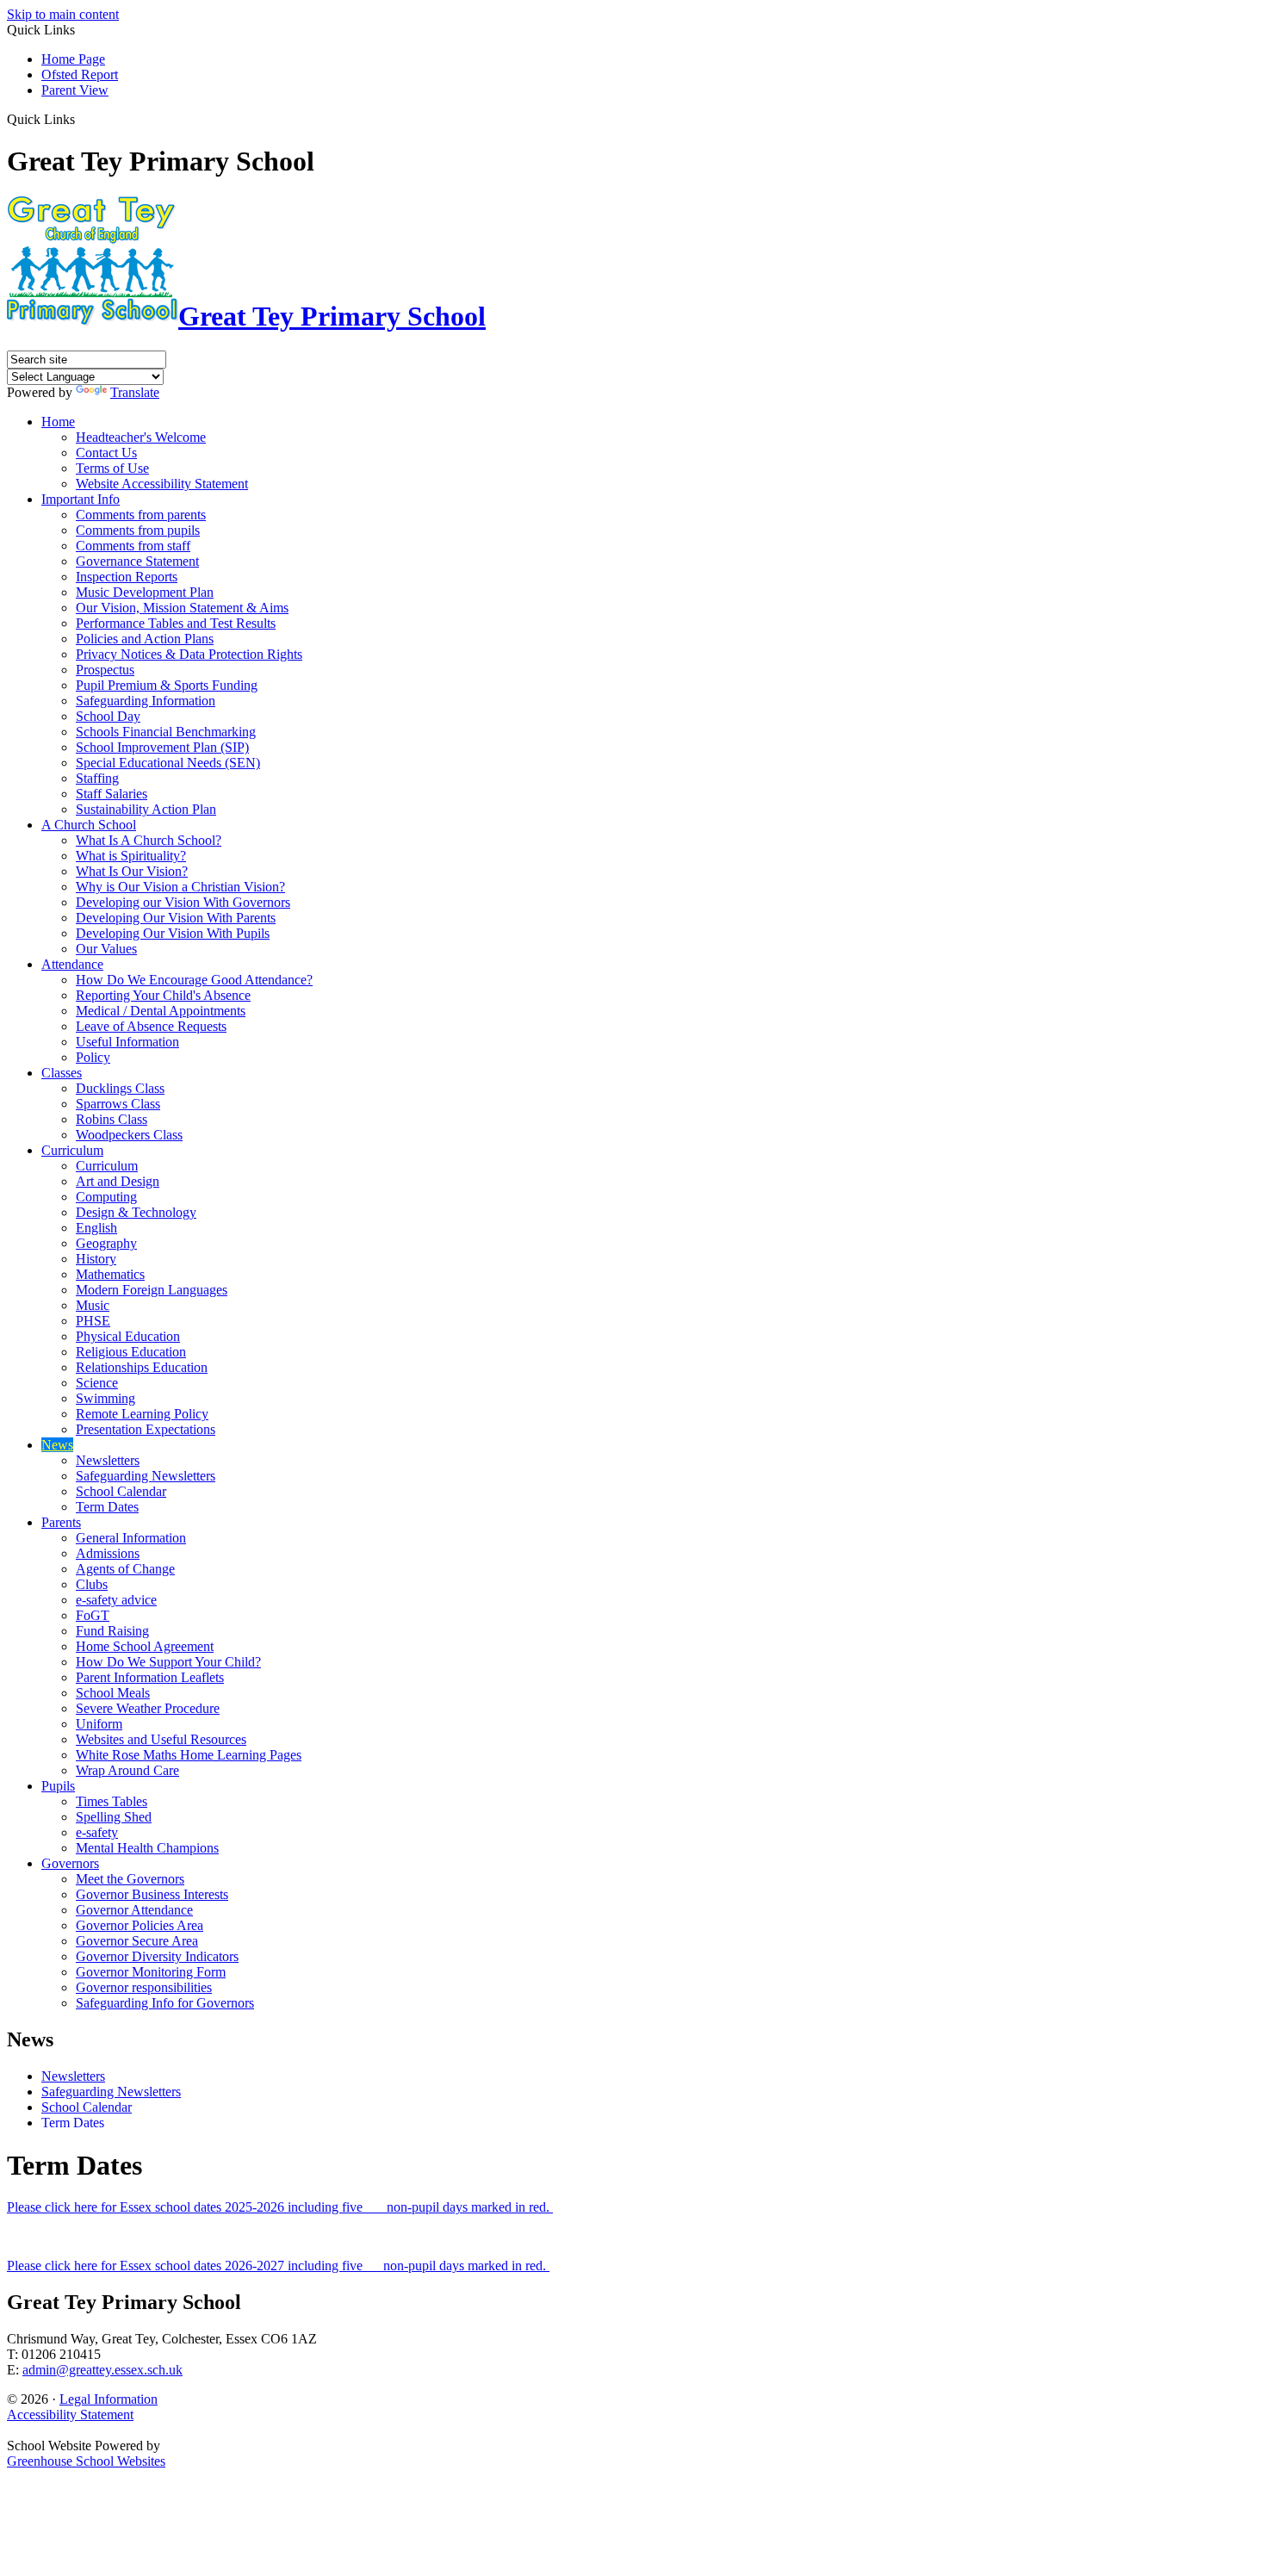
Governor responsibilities (144, 1987)
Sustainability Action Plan (146, 809)
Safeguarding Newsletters (146, 1476)
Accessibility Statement (70, 2415)
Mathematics (110, 1274)
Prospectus (105, 670)
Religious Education (131, 1352)
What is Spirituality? (131, 856)
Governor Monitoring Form (151, 1972)
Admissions (108, 1553)
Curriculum (72, 1150)
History (96, 1259)
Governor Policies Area (140, 1925)
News (57, 1445)
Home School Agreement (145, 1646)
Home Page (73, 59)
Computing (106, 1197)
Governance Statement (137, 561)
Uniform (99, 1724)
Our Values (106, 949)
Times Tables (112, 1801)
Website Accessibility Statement (162, 484)
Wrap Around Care (127, 1770)
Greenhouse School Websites (86, 2461)
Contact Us (106, 453)
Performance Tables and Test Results (176, 623)
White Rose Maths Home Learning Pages (189, 1755)
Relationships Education (142, 1367)
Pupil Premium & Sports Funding (167, 685)
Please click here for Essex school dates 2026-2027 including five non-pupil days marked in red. (278, 2266)
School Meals (113, 1693)
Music (93, 1305)
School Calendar (121, 1491)
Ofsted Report (80, 74)
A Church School (89, 825)
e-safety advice (116, 1600)
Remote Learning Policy (142, 1414)
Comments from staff (133, 546)
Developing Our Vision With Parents (176, 918)
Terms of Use (112, 468)
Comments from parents (141, 515)
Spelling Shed (114, 1817)
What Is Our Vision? (132, 871)
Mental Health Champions (147, 1848)
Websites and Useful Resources (161, 1739)
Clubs (92, 1584)
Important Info (81, 499)
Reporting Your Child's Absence (163, 995)
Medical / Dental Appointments (161, 1011)
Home (58, 422)
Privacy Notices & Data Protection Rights (189, 654)
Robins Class (112, 1119)
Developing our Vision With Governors (183, 902)
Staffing (97, 778)
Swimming (105, 1398)
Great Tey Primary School (332, 316)
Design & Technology (136, 1212)
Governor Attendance (134, 1910)
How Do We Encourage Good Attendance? (194, 980)
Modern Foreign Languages (152, 1290)
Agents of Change (125, 1569)
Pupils (58, 1786)
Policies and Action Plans (145, 639)
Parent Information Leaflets (150, 1677)
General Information (131, 1538)
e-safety (97, 1832)
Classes (62, 1073)
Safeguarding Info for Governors (165, 2003)
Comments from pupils (138, 530)
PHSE (93, 1321)
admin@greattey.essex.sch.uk (102, 2370)
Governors (70, 1863)
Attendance (72, 964)
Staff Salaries (112, 794)
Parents (61, 1522)
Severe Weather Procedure (148, 1708)
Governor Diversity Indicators (157, 1956)
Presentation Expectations (146, 1429)
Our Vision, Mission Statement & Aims (182, 608)
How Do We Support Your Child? (168, 1662)
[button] (81, 119)
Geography (106, 1243)
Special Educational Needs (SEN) (168, 763)
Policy (93, 1057)
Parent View (75, 90)
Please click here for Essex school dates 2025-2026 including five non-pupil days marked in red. (280, 2207)
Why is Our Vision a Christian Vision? (180, 887)
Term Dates (107, 1507)
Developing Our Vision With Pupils (173, 933)
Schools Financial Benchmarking (166, 732)
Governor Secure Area (137, 1941)
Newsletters (108, 1460)
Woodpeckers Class (129, 1135)
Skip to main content (63, 14)
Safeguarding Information (146, 701)
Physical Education (128, 1336)
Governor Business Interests (152, 1894)
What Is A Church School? (149, 840)
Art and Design (118, 1181)
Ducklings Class (120, 1088)
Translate (135, 392)
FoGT (93, 1615)
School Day (108, 716)
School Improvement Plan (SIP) (162, 747)
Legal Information (109, 2399)
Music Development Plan (145, 592)
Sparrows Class (118, 1104)
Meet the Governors (130, 1879)
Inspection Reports (127, 577)
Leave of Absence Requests (151, 1026)
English (96, 1228)
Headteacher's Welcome (141, 437)
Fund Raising (112, 1631)
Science (97, 1383)
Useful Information (127, 1042)
